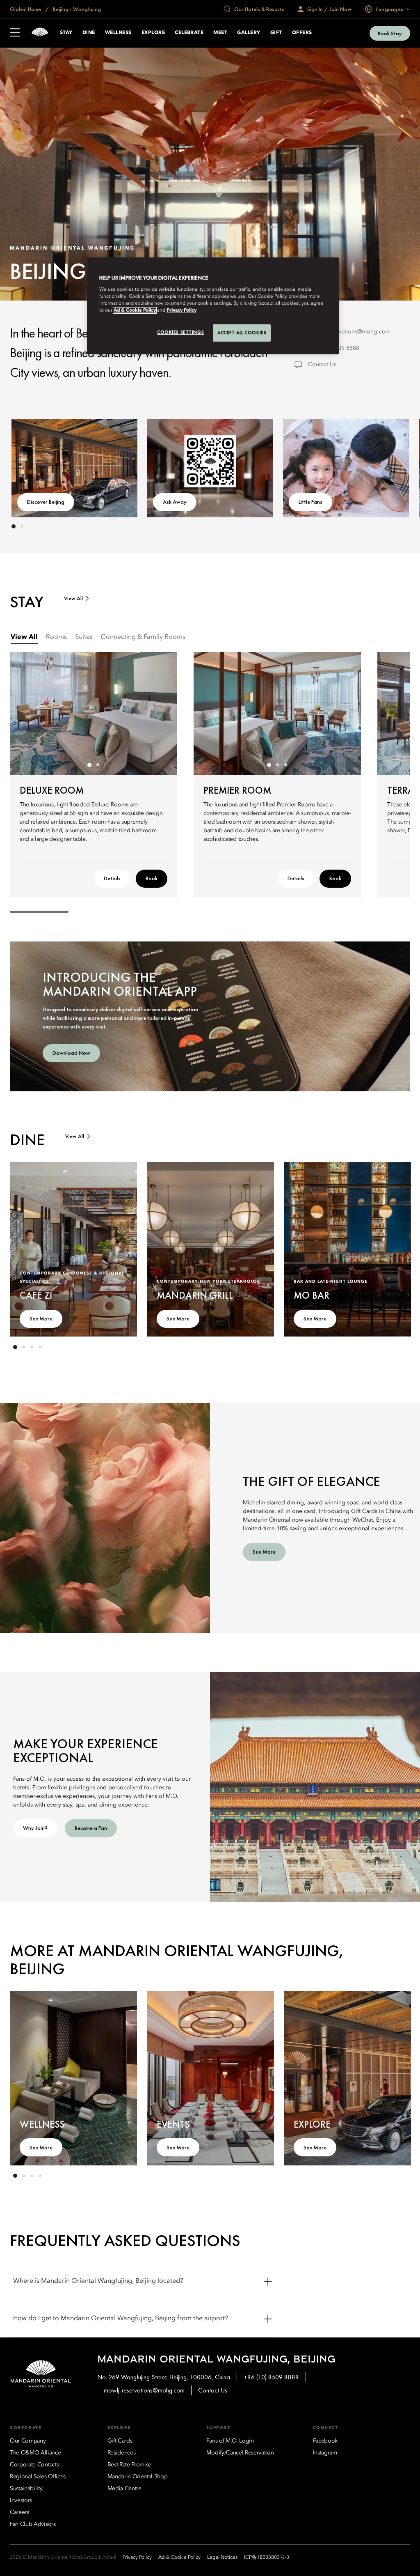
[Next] (387, 466)
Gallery (249, 33)
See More (41, 1318)
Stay (66, 33)
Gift (276, 33)
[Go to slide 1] (14, 526)
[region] (213, 306)
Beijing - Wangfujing (76, 9)
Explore (153, 33)
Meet (220, 33)
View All (73, 598)
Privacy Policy (181, 310)
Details (112, 878)
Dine (89, 33)
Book (152, 878)
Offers (302, 33)
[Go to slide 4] (40, 1347)
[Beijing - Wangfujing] (40, 33)
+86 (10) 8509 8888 (271, 2377)
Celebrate (189, 33)
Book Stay (390, 33)
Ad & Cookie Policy (135, 310)
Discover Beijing (46, 502)
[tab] (24, 637)
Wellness (118, 33)
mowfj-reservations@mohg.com (349, 332)
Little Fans (310, 502)
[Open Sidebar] (15, 33)
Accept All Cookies (242, 333)
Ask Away (175, 502)
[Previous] (33, 466)
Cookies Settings (180, 332)
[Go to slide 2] (22, 526)
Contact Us (322, 365)
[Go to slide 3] (285, 765)
